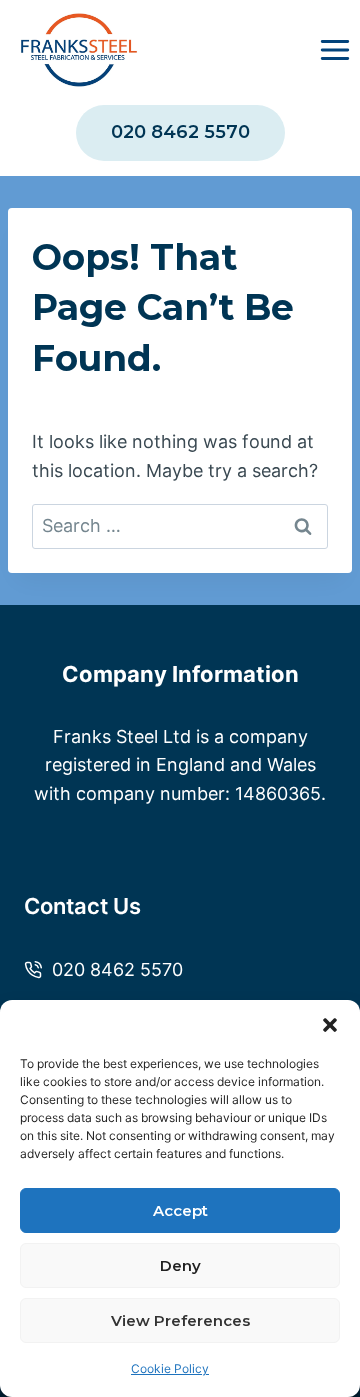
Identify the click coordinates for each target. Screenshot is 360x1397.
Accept (180, 1210)
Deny (180, 1265)
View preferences (180, 1320)
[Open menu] (334, 50)
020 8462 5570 (180, 132)
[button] (330, 1025)
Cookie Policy (170, 1368)
